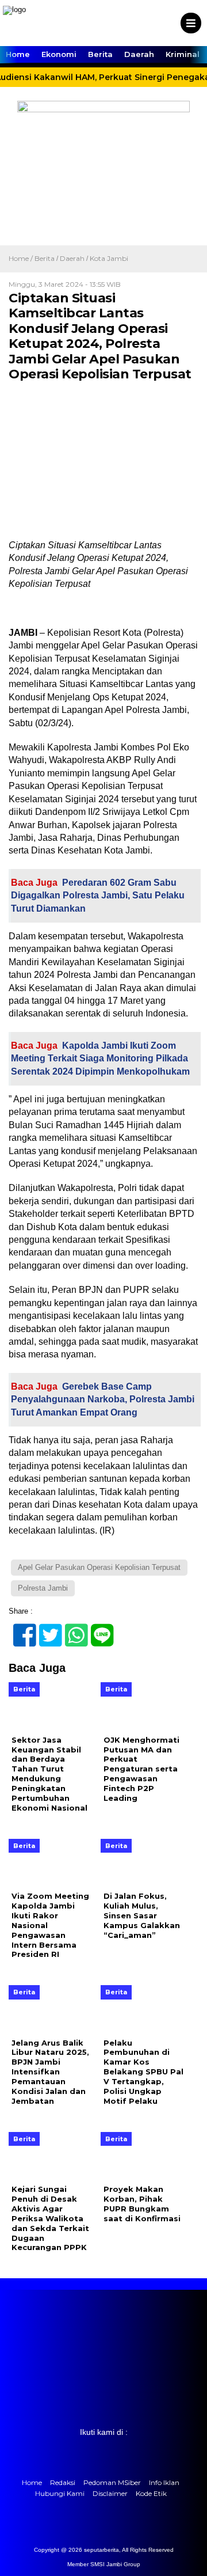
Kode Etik (151, 2493)
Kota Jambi (109, 258)
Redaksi (63, 2482)
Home (18, 54)
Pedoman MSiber (112, 2482)
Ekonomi (59, 54)
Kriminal (183, 54)
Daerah (139, 54)
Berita (100, 54)
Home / (22, 258)
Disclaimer (110, 2493)
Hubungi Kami (60, 2493)
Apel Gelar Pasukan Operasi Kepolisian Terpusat (99, 1567)
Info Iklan (164, 2482)
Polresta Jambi (43, 1588)
